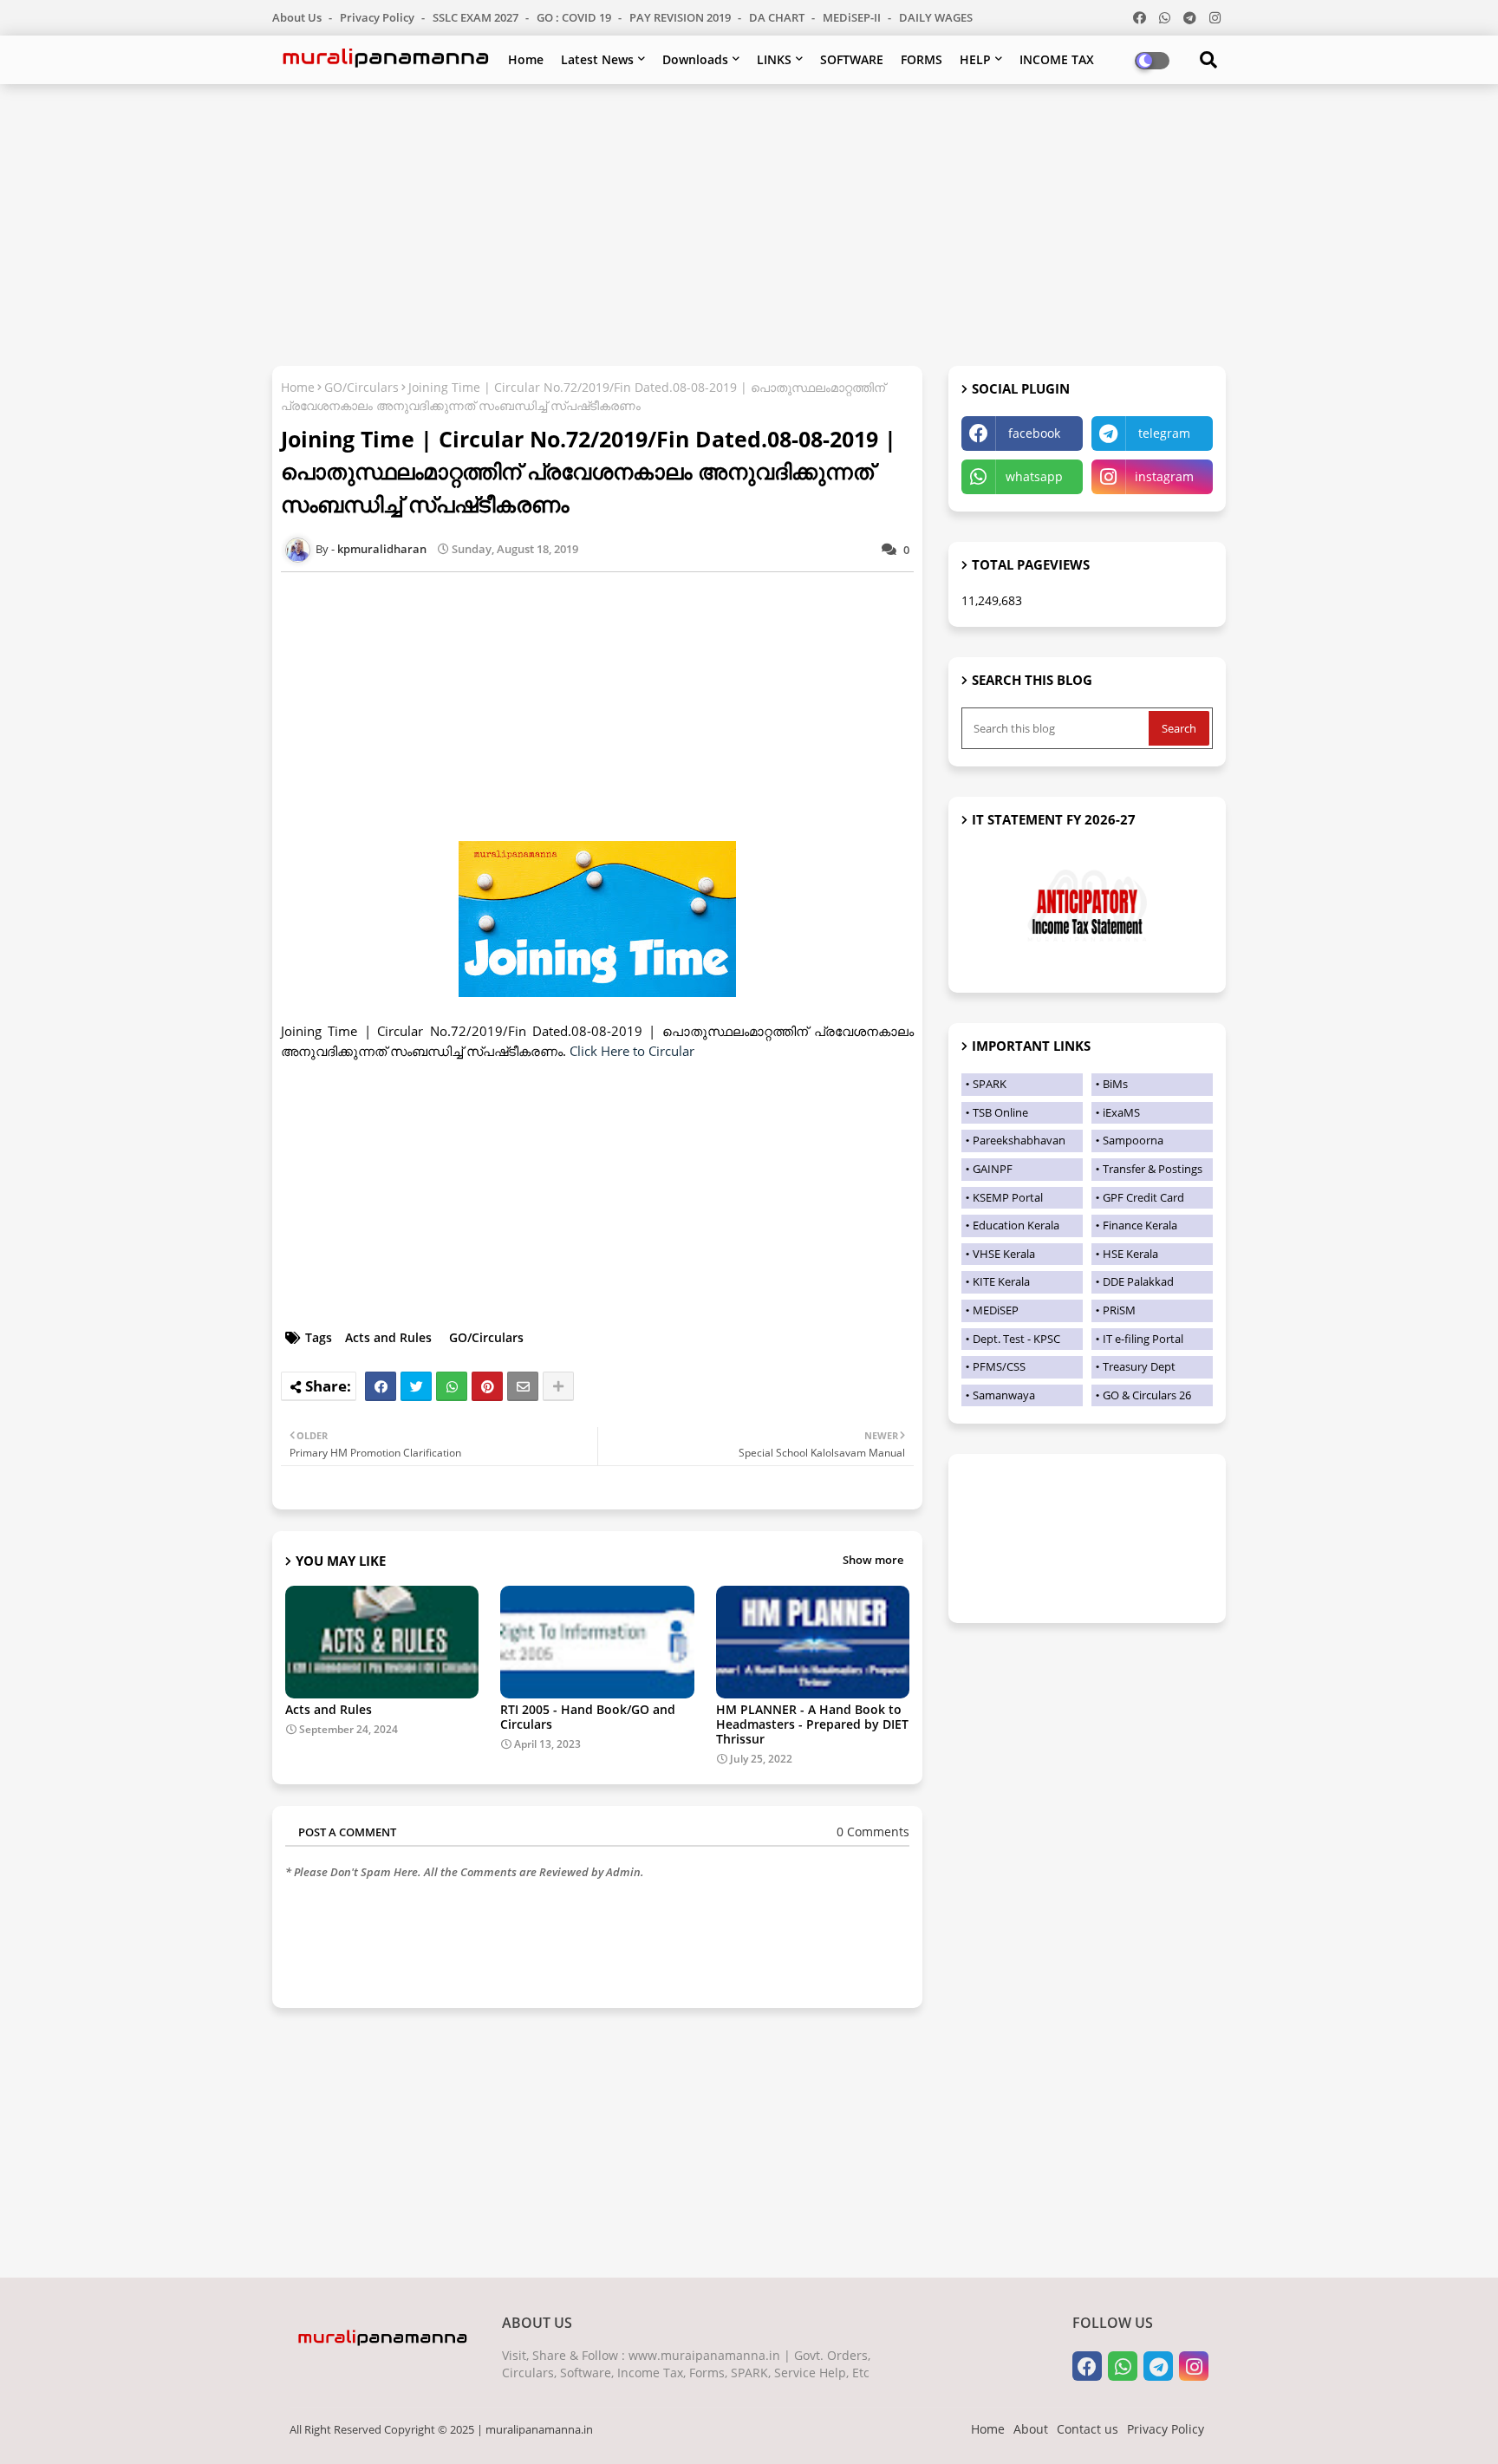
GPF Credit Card (1143, 1197)
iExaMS (1121, 1112)
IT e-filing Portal (1143, 1339)
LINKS (774, 59)
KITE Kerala (1001, 1281)
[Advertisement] (749, 223)
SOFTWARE (852, 59)
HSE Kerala (1130, 1254)
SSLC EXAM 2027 (477, 17)
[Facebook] (381, 1386)
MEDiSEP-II (853, 17)
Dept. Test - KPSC (1016, 1339)
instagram (1164, 476)
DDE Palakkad (1138, 1281)
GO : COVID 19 (575, 17)
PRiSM (1119, 1310)
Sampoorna (1133, 1140)
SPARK (990, 1084)
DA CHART (778, 17)
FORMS (922, 59)
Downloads (695, 59)
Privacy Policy (378, 17)
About (1031, 2429)
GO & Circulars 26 (1147, 1395)
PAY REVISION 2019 (681, 17)
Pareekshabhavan (1019, 1140)
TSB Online (1000, 1112)
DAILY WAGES (936, 17)
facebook (1034, 433)
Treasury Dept (1139, 1366)
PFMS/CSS (999, 1366)
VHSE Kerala (1004, 1254)
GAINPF (993, 1169)
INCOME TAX (1057, 59)
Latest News (597, 59)
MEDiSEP (996, 1310)
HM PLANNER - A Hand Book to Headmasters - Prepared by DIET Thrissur (812, 1724)
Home (526, 59)
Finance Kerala (1140, 1225)
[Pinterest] (487, 1386)
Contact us (1088, 2429)
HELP (975, 59)
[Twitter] (416, 1386)
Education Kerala (1016, 1225)
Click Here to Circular (632, 1051)
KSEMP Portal (1008, 1197)
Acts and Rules (388, 1337)
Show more (873, 1560)
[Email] (523, 1386)
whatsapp (1034, 476)
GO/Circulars (361, 387)
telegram (1164, 433)
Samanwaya (1004, 1395)
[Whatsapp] (452, 1386)
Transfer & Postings (1153, 1169)
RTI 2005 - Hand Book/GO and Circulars (588, 1717)
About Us (298, 17)
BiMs (1115, 1084)
